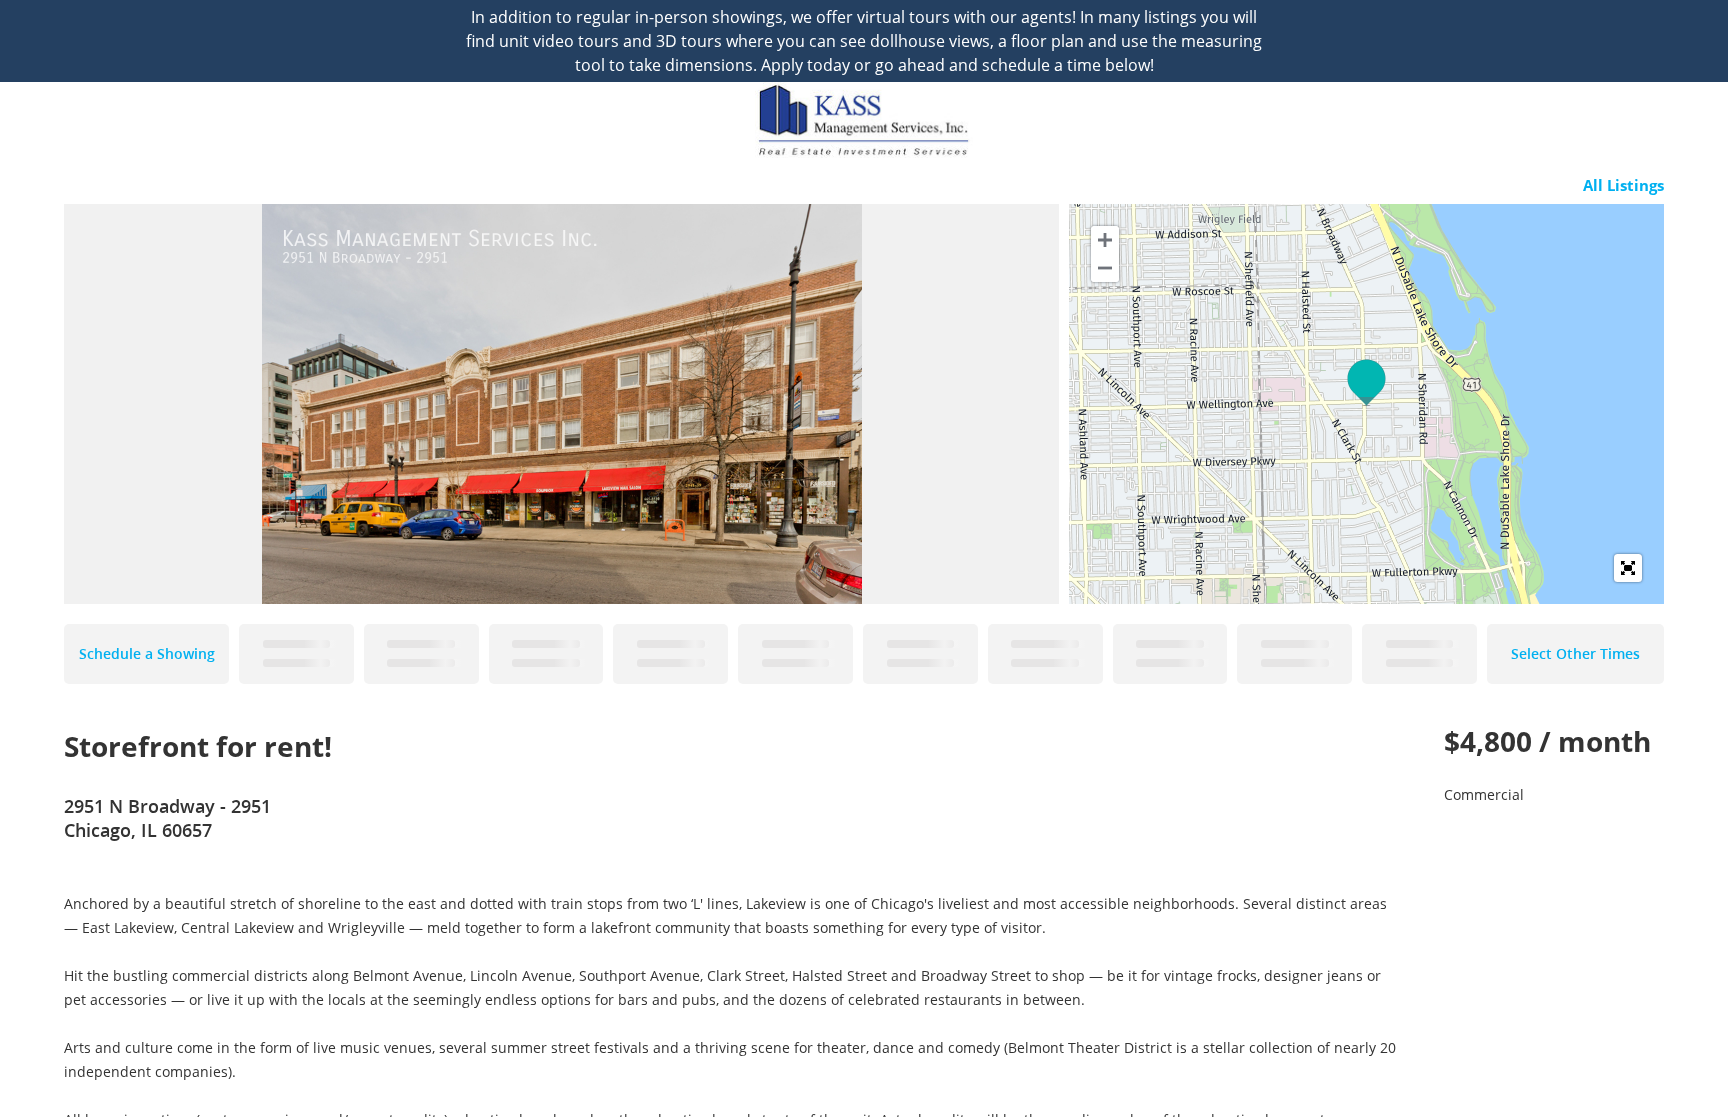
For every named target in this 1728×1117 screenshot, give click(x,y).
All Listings (1623, 185)
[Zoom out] (1105, 268)
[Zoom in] (1105, 240)
